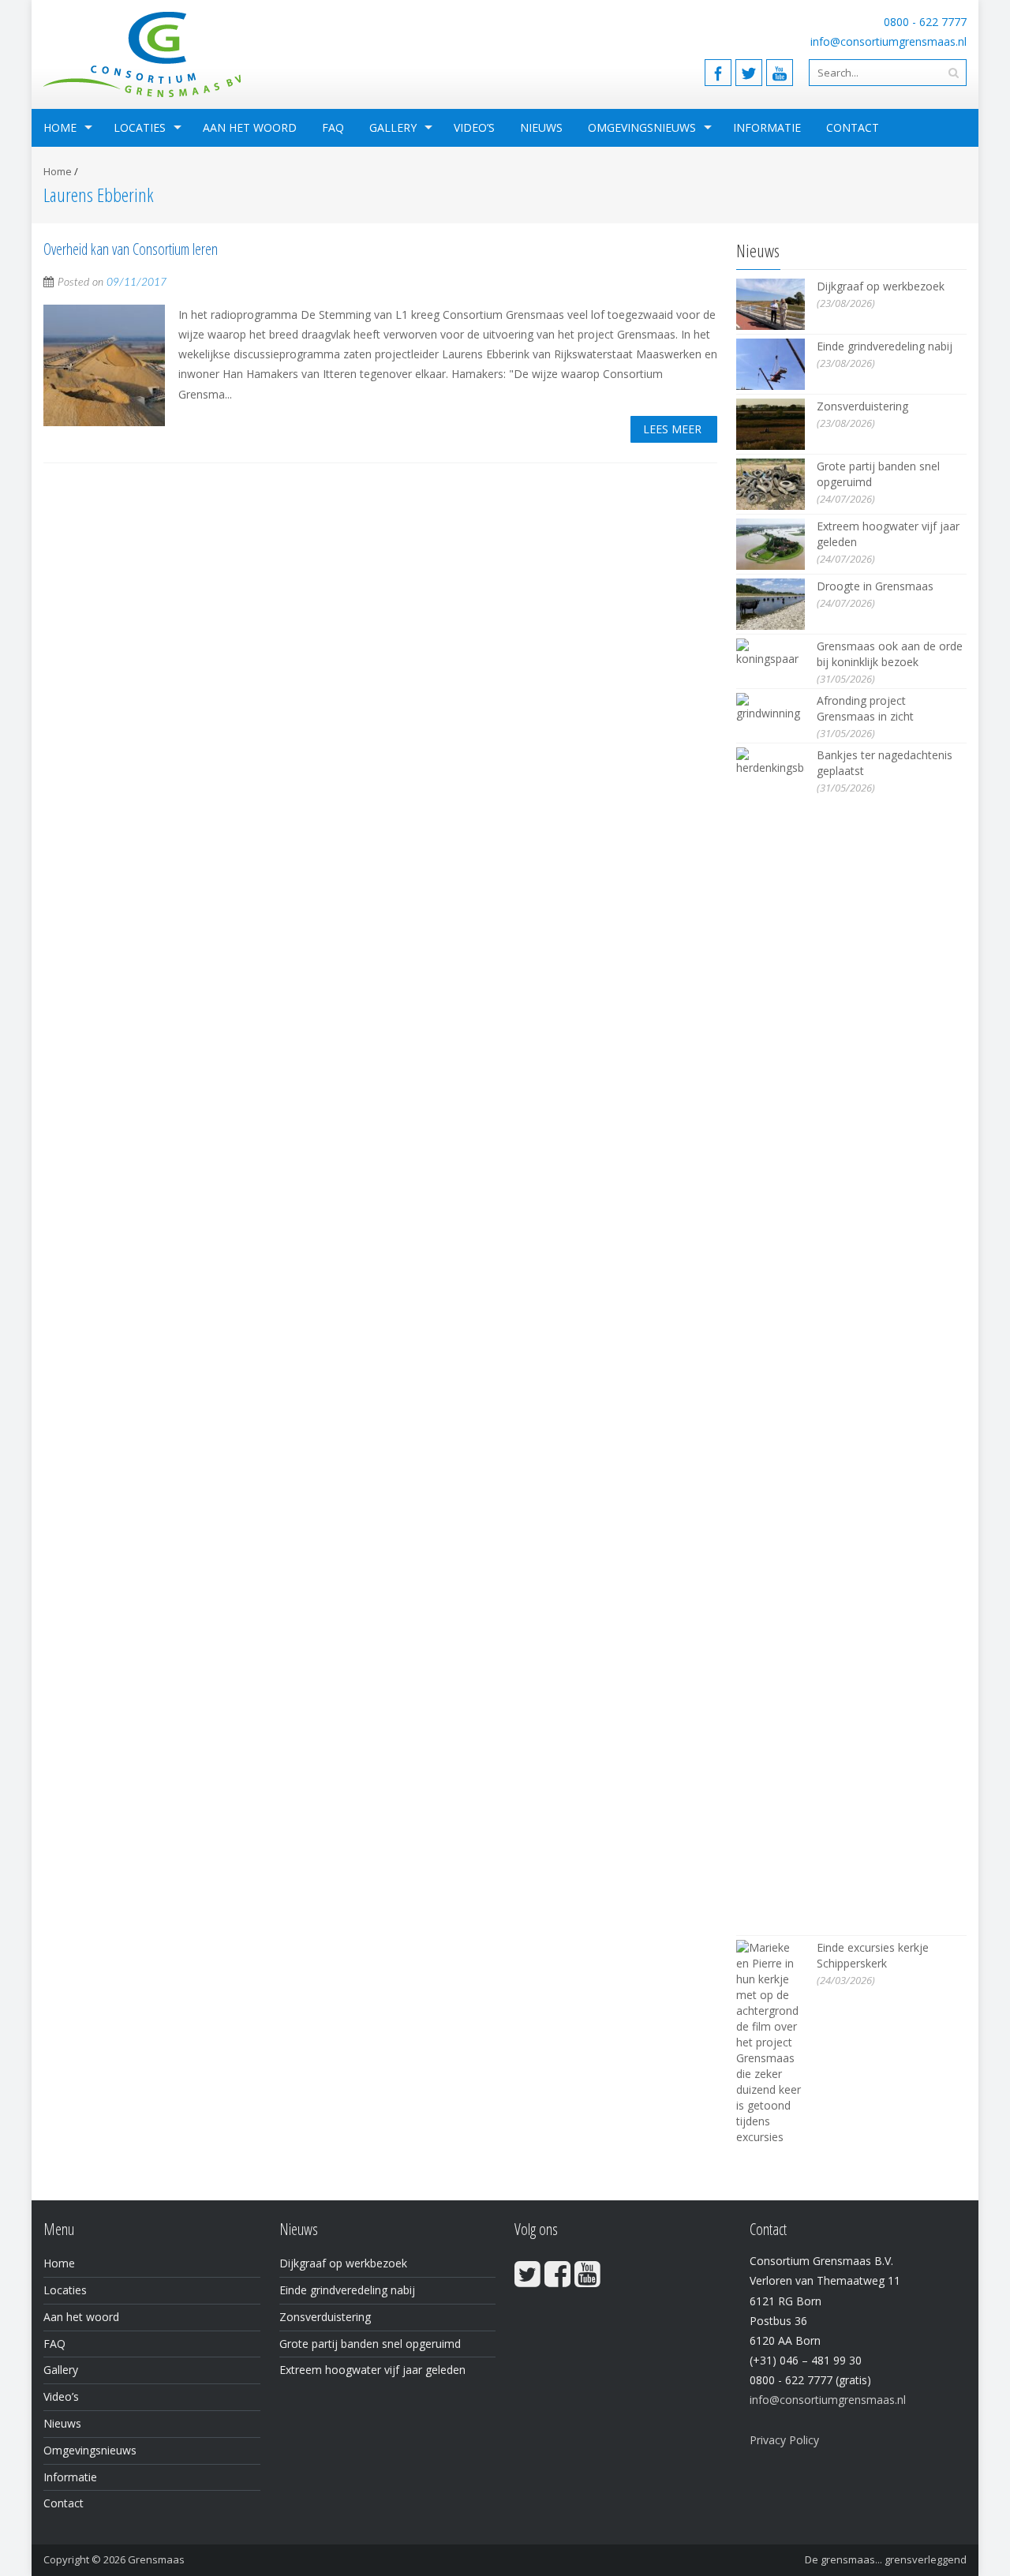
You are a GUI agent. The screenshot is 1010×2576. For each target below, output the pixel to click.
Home (60, 127)
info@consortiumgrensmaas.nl (888, 41)
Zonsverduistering (862, 406)
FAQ (333, 127)
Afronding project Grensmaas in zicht (865, 708)
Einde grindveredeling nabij (885, 346)
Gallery (393, 127)
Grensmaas (156, 2559)
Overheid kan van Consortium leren (131, 249)
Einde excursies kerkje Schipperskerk (873, 1955)
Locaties (140, 127)
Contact (853, 127)
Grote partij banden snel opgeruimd (370, 2344)
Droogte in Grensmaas (875, 586)
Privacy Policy (784, 2440)
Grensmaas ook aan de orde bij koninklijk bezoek (890, 654)
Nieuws (541, 127)
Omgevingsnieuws (642, 127)
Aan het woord (250, 127)
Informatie (767, 127)
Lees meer (672, 429)
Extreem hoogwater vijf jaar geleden (372, 2370)
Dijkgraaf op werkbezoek (881, 286)
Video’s (474, 127)
